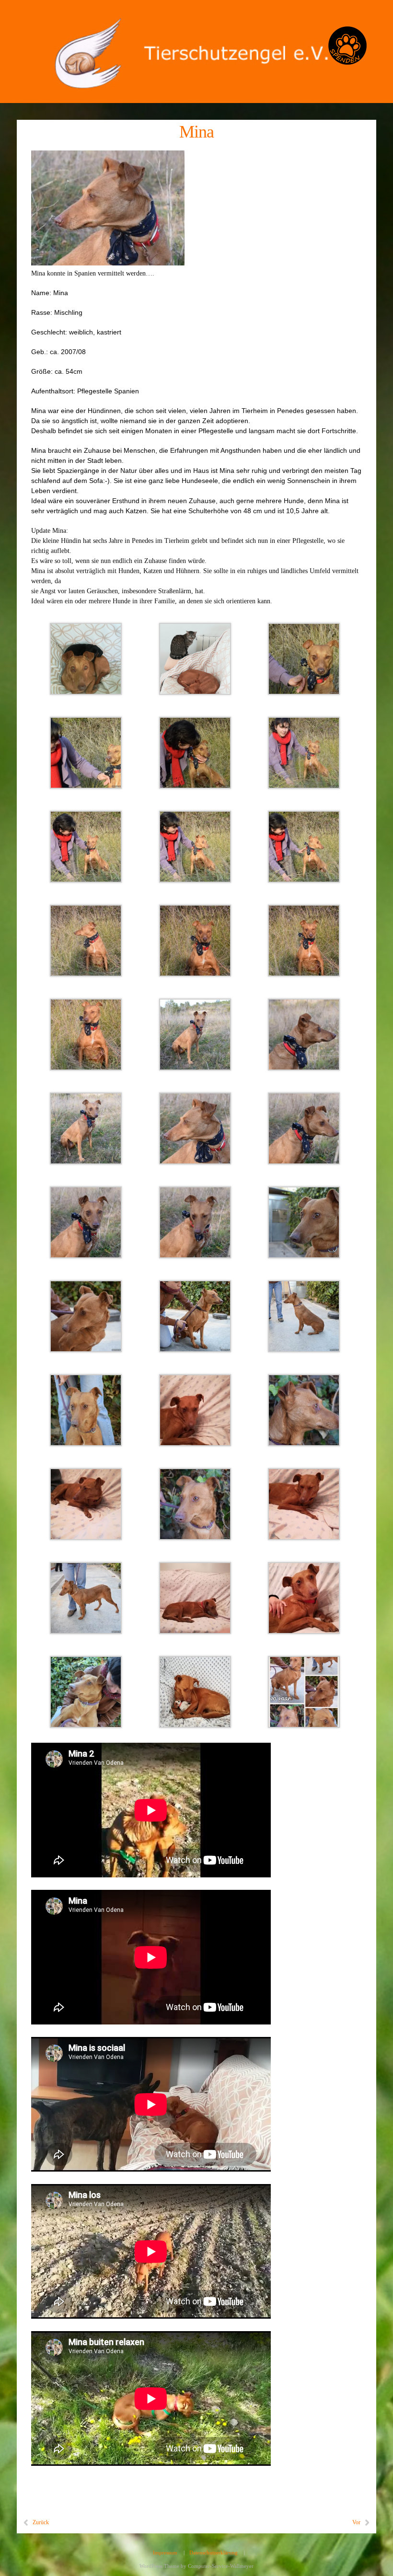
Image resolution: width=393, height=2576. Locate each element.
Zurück (41, 2522)
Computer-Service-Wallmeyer (221, 2566)
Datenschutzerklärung (214, 2553)
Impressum (165, 2553)
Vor (356, 2522)
